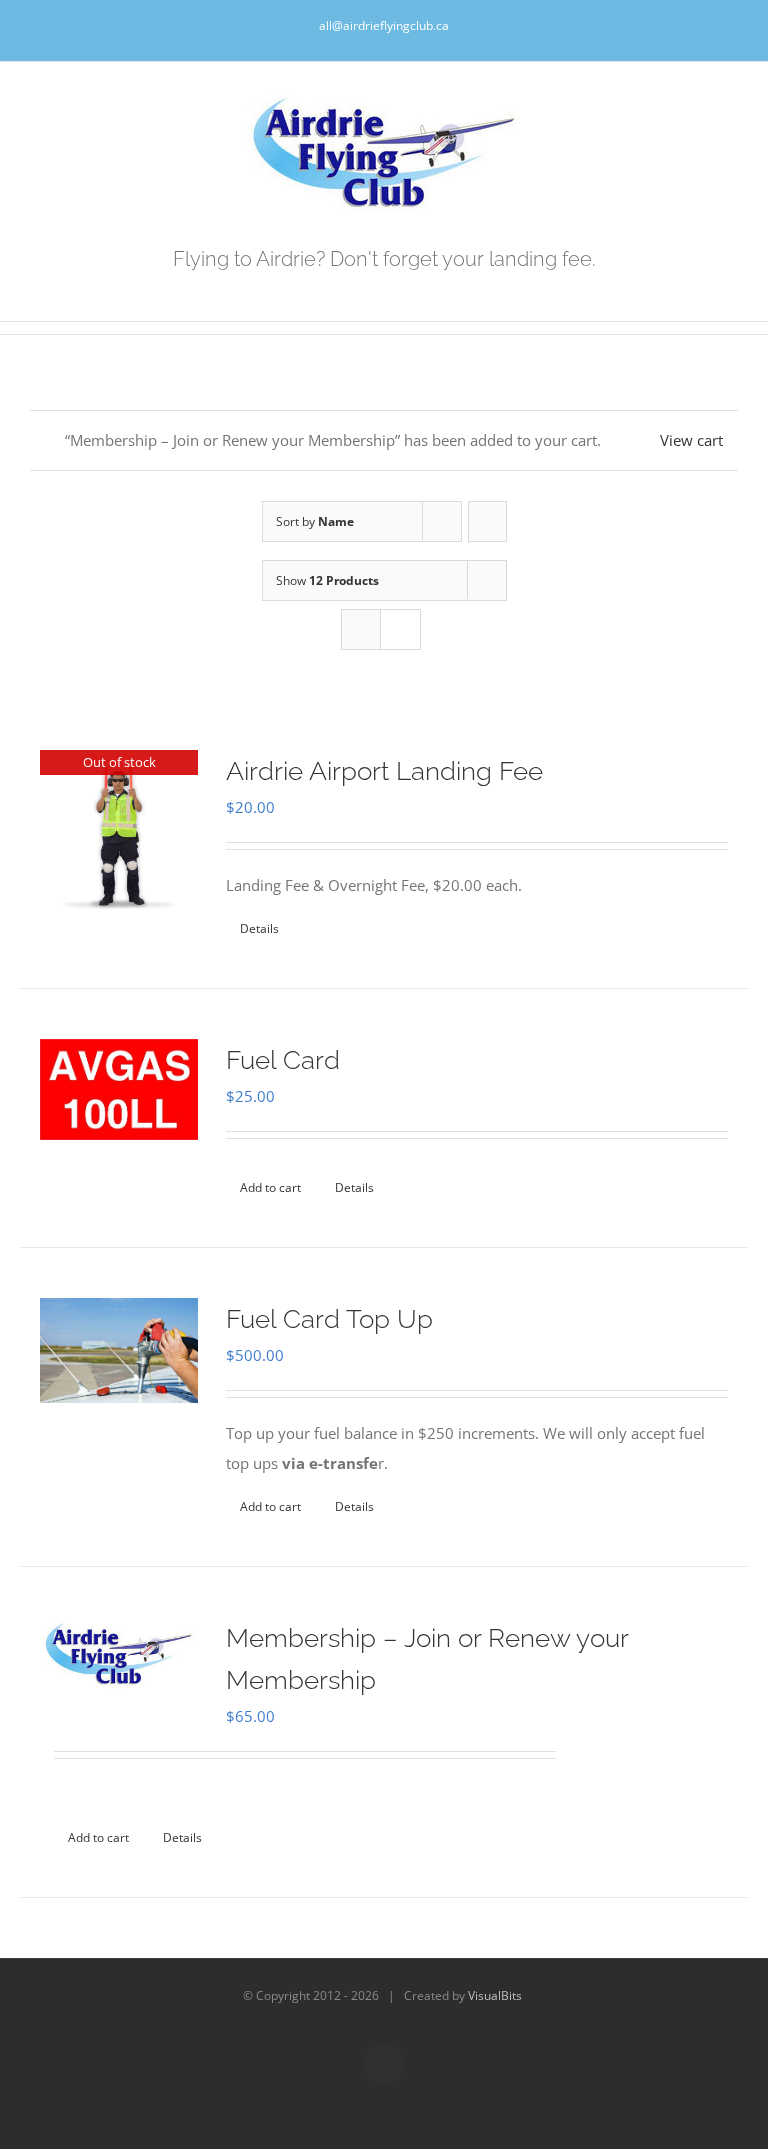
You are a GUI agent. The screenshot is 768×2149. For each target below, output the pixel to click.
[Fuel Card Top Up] (119, 1350)
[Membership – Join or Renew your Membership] (119, 1653)
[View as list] (400, 629)
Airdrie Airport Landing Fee (384, 771)
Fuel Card (283, 1060)
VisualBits (495, 1995)
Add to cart (270, 1187)
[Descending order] (487, 521)
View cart (691, 440)
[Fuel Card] (119, 1089)
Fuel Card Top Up (329, 1319)
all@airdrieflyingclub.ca (384, 25)
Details (259, 928)
